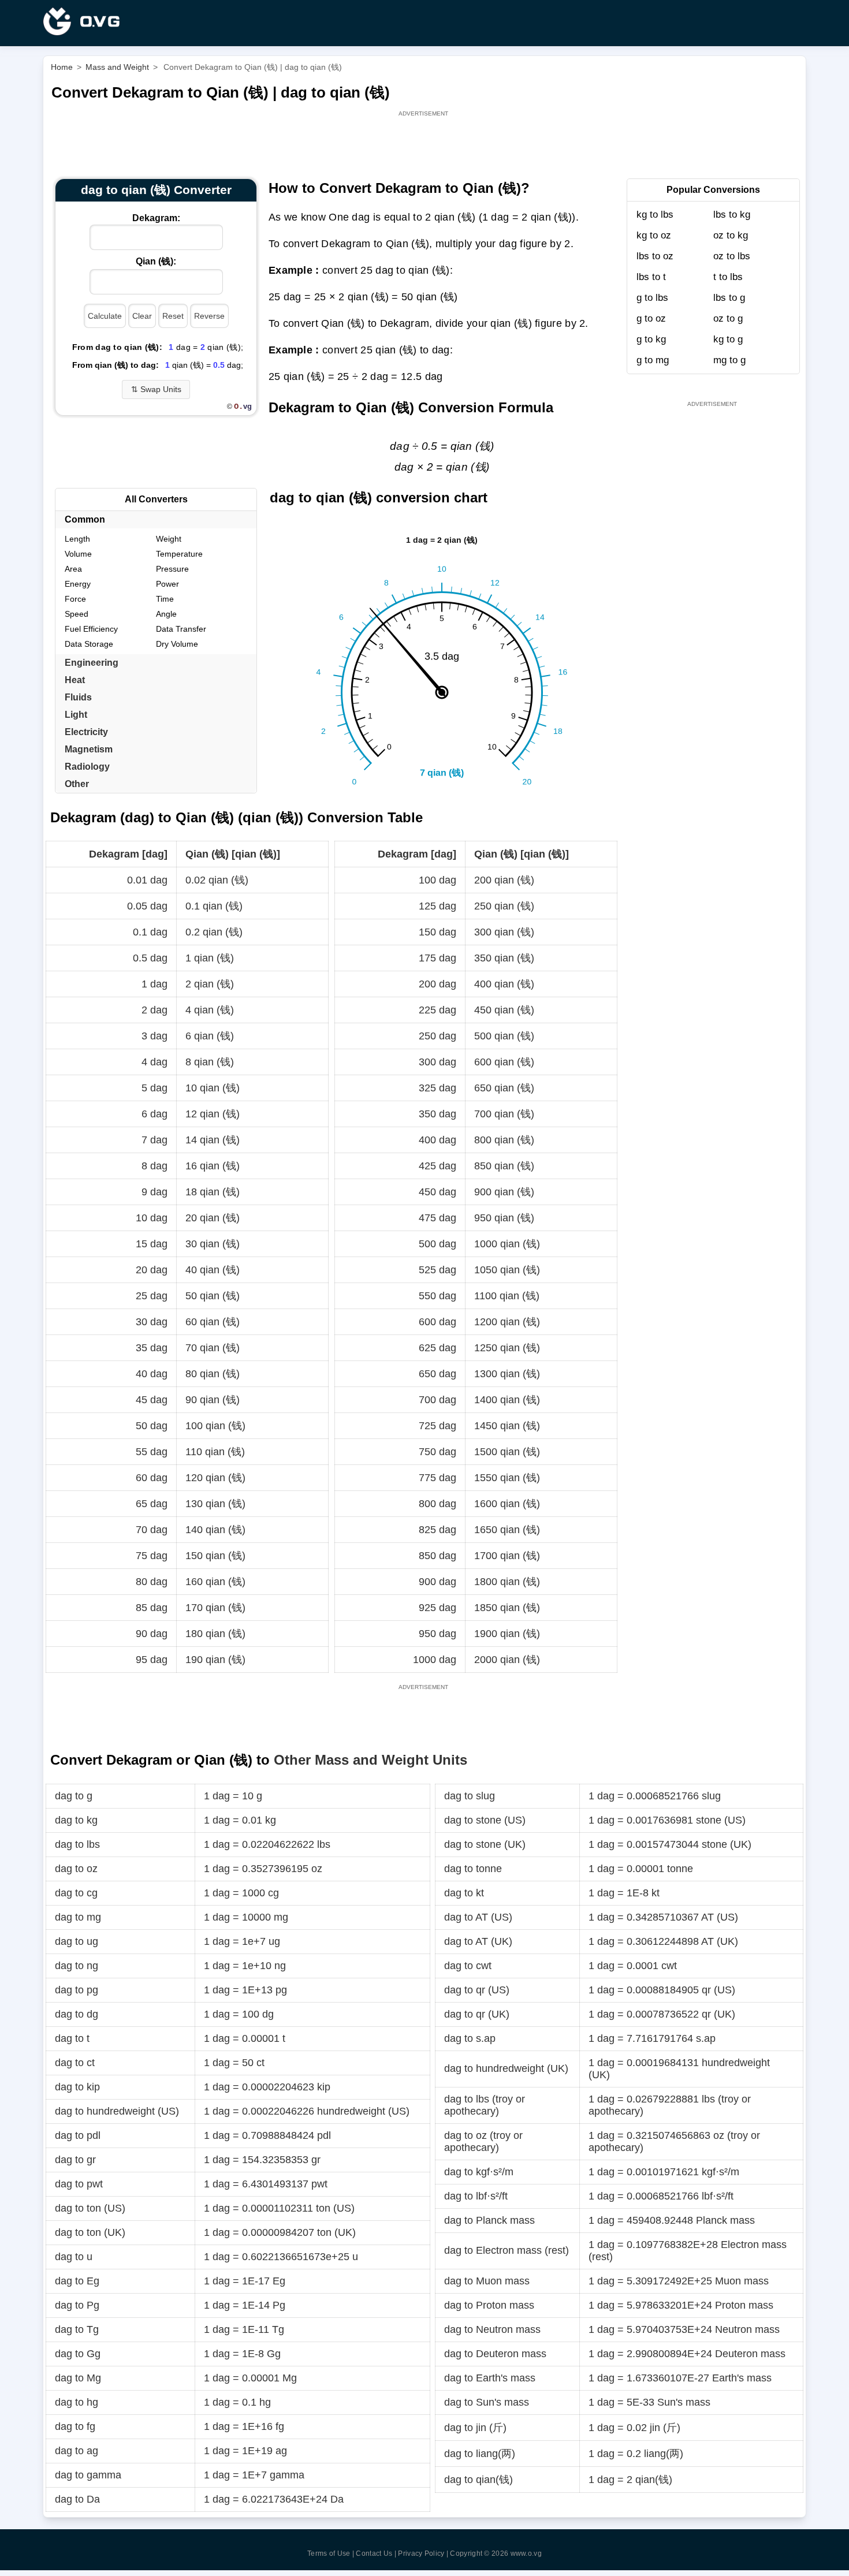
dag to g (74, 1796)
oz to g (728, 318)
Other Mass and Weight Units (370, 1760)
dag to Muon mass (487, 2281)
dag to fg (75, 2426)
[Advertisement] (425, 145)
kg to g (728, 339)
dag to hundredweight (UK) (506, 2068)
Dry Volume (177, 644)
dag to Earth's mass (490, 2378)
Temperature (179, 554)
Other (77, 784)
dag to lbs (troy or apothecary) (485, 2105)
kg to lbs (655, 215)
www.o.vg (526, 2553)
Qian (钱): (156, 261)
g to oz (651, 318)
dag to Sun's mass (487, 2402)
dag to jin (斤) (475, 2428)
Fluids (78, 697)
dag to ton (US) (90, 2208)
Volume (78, 554)
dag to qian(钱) (479, 2480)
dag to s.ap (470, 2038)
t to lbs (728, 277)
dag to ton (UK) (90, 2232)
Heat (75, 680)
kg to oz (654, 235)
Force (75, 599)
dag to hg (77, 2402)
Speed (77, 614)
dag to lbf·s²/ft (476, 2196)
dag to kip (77, 2087)
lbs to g (729, 298)
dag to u (74, 2257)
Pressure (172, 569)
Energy (78, 584)
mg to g (729, 360)
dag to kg (76, 1820)
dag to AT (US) (478, 1917)
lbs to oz (655, 256)
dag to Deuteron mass (495, 2354)
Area (73, 569)
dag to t (72, 2038)
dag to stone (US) (485, 1820)
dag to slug (470, 1796)
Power (167, 584)
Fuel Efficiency (91, 629)
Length (77, 539)
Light (76, 715)
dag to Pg (77, 2305)
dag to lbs (77, 1844)
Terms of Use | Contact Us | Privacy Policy (376, 2553)
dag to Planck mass (489, 2220)
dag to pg (77, 1990)
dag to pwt (79, 2184)
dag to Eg (77, 2281)
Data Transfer (181, 629)
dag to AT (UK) (478, 1941)
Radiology (87, 767)
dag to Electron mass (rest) (507, 2250)
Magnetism (89, 749)
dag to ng (77, 1966)
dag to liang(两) (480, 2454)
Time (165, 599)
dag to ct (75, 2063)
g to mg (653, 360)
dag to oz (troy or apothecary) (483, 2141)
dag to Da (77, 2499)
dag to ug (77, 1941)
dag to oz (76, 1869)
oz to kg (731, 235)
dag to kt (464, 1893)
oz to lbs (732, 256)
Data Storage (89, 644)
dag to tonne (473, 1869)
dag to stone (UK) (485, 1844)
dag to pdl (78, 2135)
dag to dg (77, 2014)
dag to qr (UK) (477, 2014)
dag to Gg (78, 2354)
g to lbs (652, 298)
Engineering (92, 663)
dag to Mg (78, 2378)
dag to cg (76, 1893)
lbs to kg (732, 215)
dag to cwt (468, 1966)
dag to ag (77, 2451)
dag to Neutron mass (492, 2329)
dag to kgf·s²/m (479, 2172)
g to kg (651, 339)
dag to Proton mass (489, 2305)
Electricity (86, 732)
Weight (169, 539)
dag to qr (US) (477, 1990)
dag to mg (78, 1917)
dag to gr (75, 2160)
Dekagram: (156, 218)
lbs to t (651, 277)
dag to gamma (88, 2475)
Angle (166, 614)
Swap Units (156, 389)
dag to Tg (77, 2329)
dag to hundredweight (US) (117, 2111)
